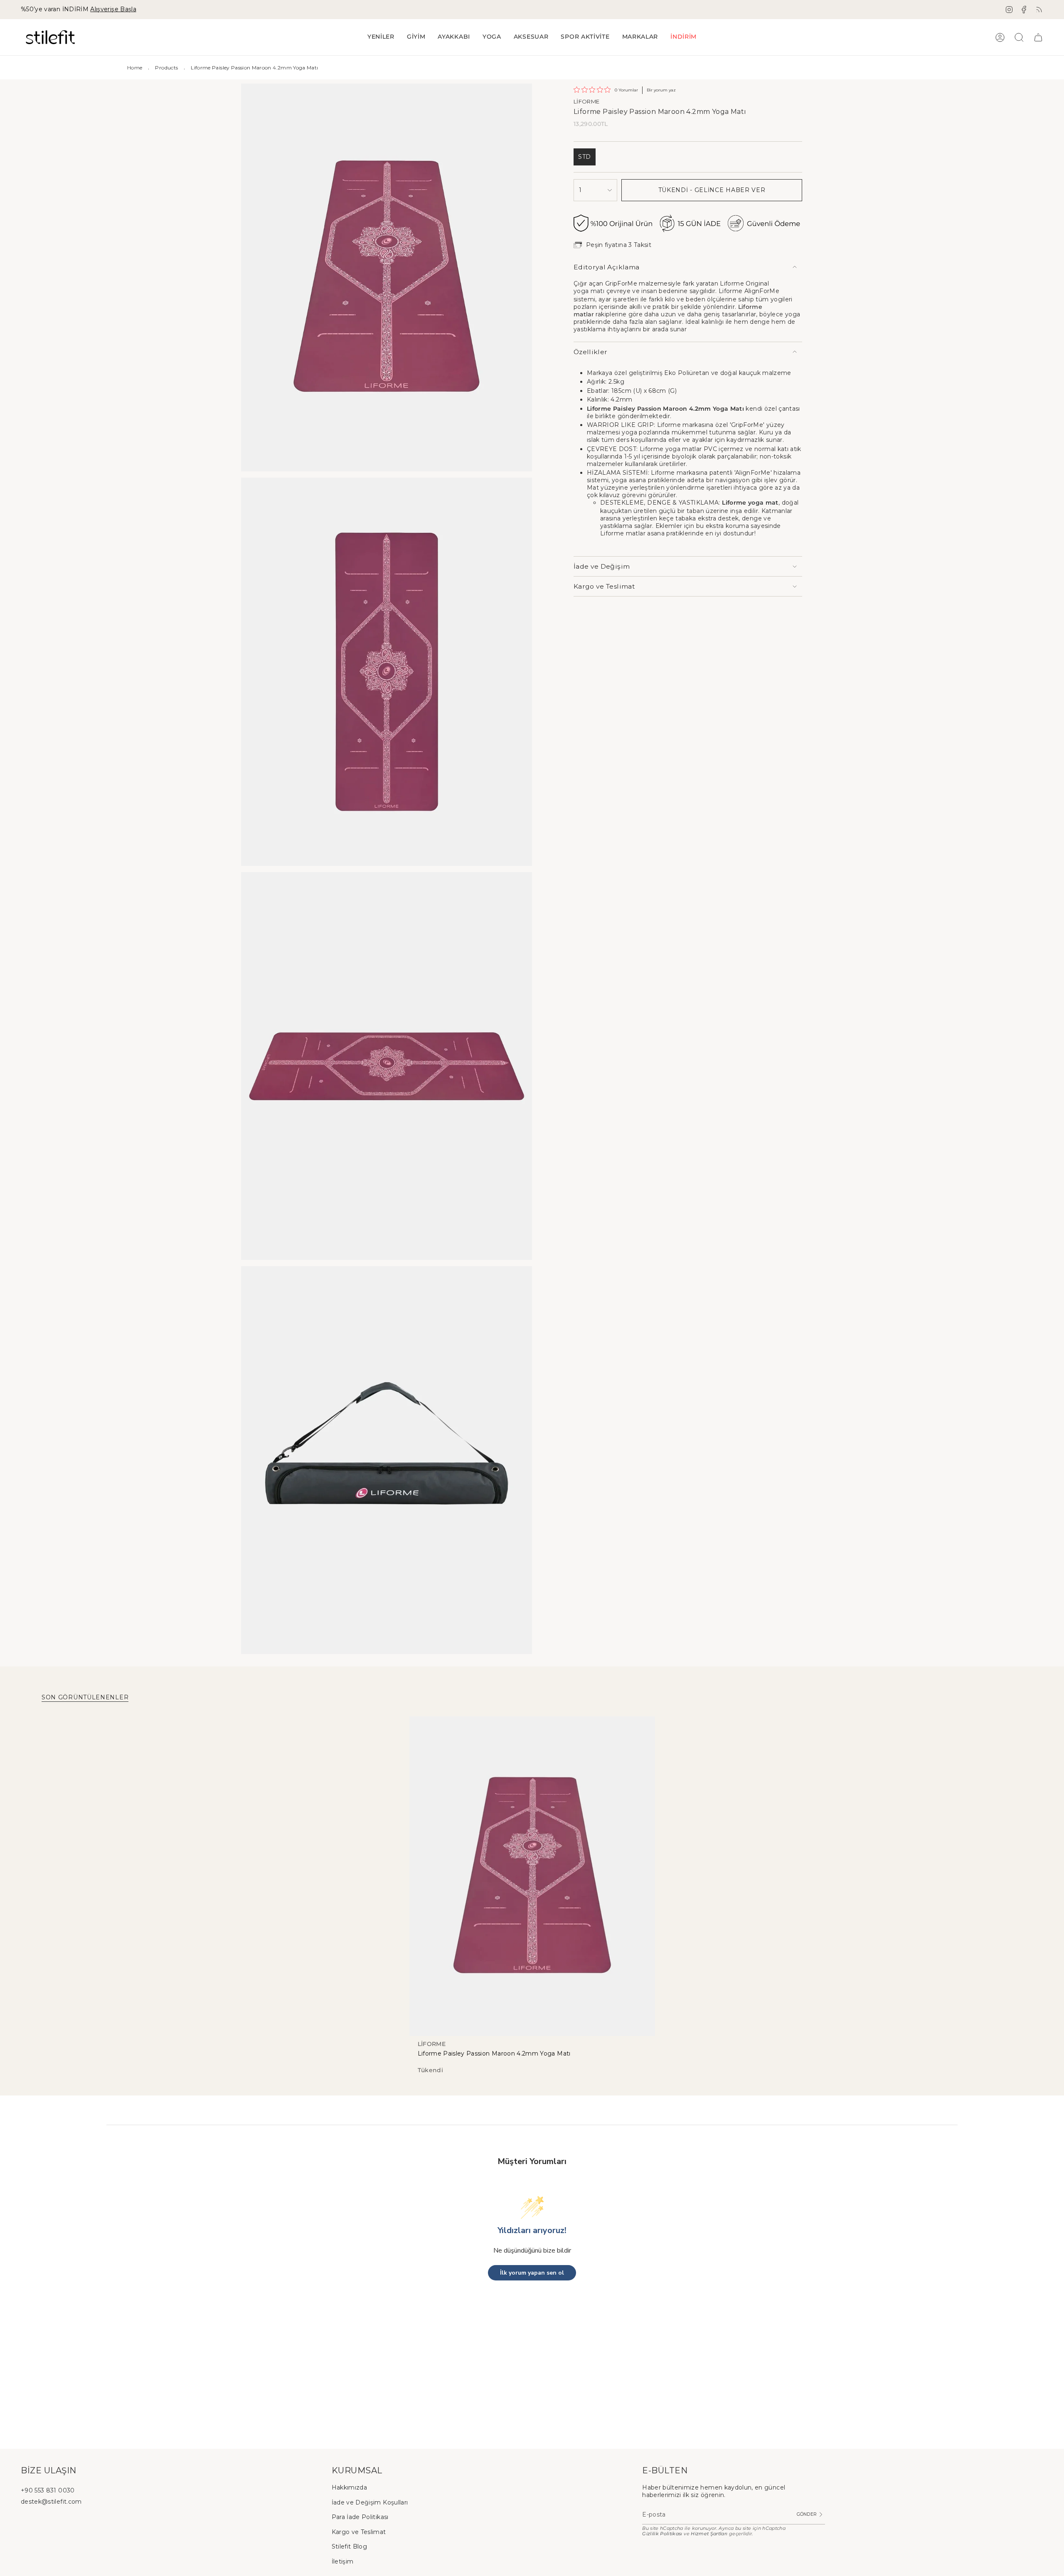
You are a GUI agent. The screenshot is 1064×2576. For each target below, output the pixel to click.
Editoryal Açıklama (606, 267)
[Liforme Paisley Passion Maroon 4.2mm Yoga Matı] (532, 1876)
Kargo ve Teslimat (604, 586)
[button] (416, 37)
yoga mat (763, 503)
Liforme (586, 101)
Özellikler (591, 352)
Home (135, 68)
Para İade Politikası (360, 2517)
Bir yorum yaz (661, 90)
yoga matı (589, 291)
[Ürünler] (1038, 37)
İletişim (343, 2561)
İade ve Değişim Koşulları (370, 2502)
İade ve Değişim (602, 566)
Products (166, 68)
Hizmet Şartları (709, 2534)
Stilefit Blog (350, 2546)
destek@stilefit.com (51, 2502)
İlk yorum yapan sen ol (532, 2273)
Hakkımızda (350, 2487)
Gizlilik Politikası (662, 2534)
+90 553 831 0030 (48, 2490)
